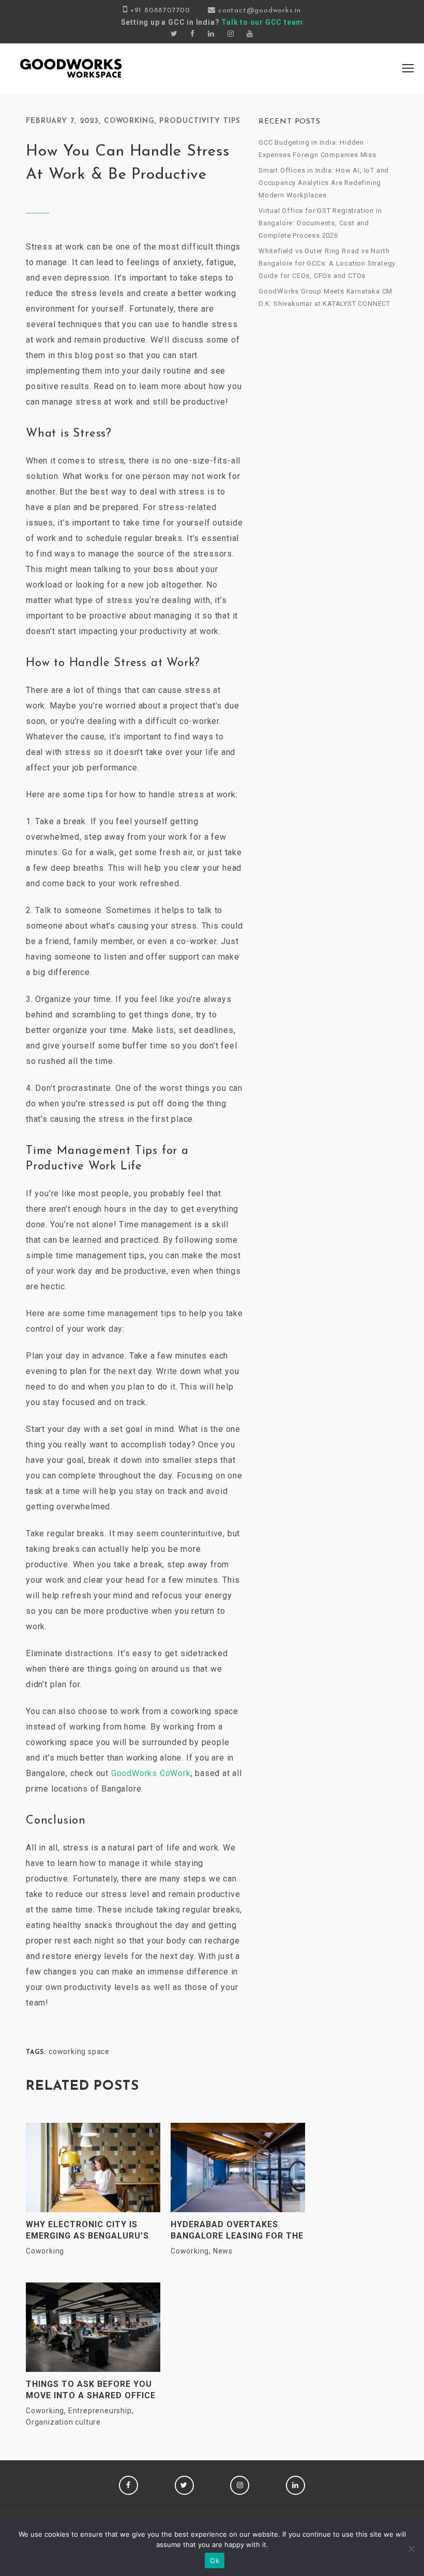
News (223, 2251)
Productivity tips (200, 121)
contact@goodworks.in (260, 11)
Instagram (240, 2485)
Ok (215, 2560)
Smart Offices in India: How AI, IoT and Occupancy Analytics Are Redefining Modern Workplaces (324, 183)
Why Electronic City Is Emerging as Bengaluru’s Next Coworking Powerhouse (87, 2231)
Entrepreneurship (100, 2411)
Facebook (128, 2485)
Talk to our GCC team (262, 22)
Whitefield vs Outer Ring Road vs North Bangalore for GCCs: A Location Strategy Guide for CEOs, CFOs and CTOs (327, 263)
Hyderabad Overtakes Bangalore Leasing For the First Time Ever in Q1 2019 (237, 2231)
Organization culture (63, 2422)
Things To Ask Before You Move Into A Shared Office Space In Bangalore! (91, 2390)
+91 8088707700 (160, 11)
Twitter (184, 2485)
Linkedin (296, 2485)
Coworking (129, 121)
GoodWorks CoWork (151, 1773)
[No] (411, 2549)
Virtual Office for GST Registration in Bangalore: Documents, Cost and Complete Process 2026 (320, 223)
